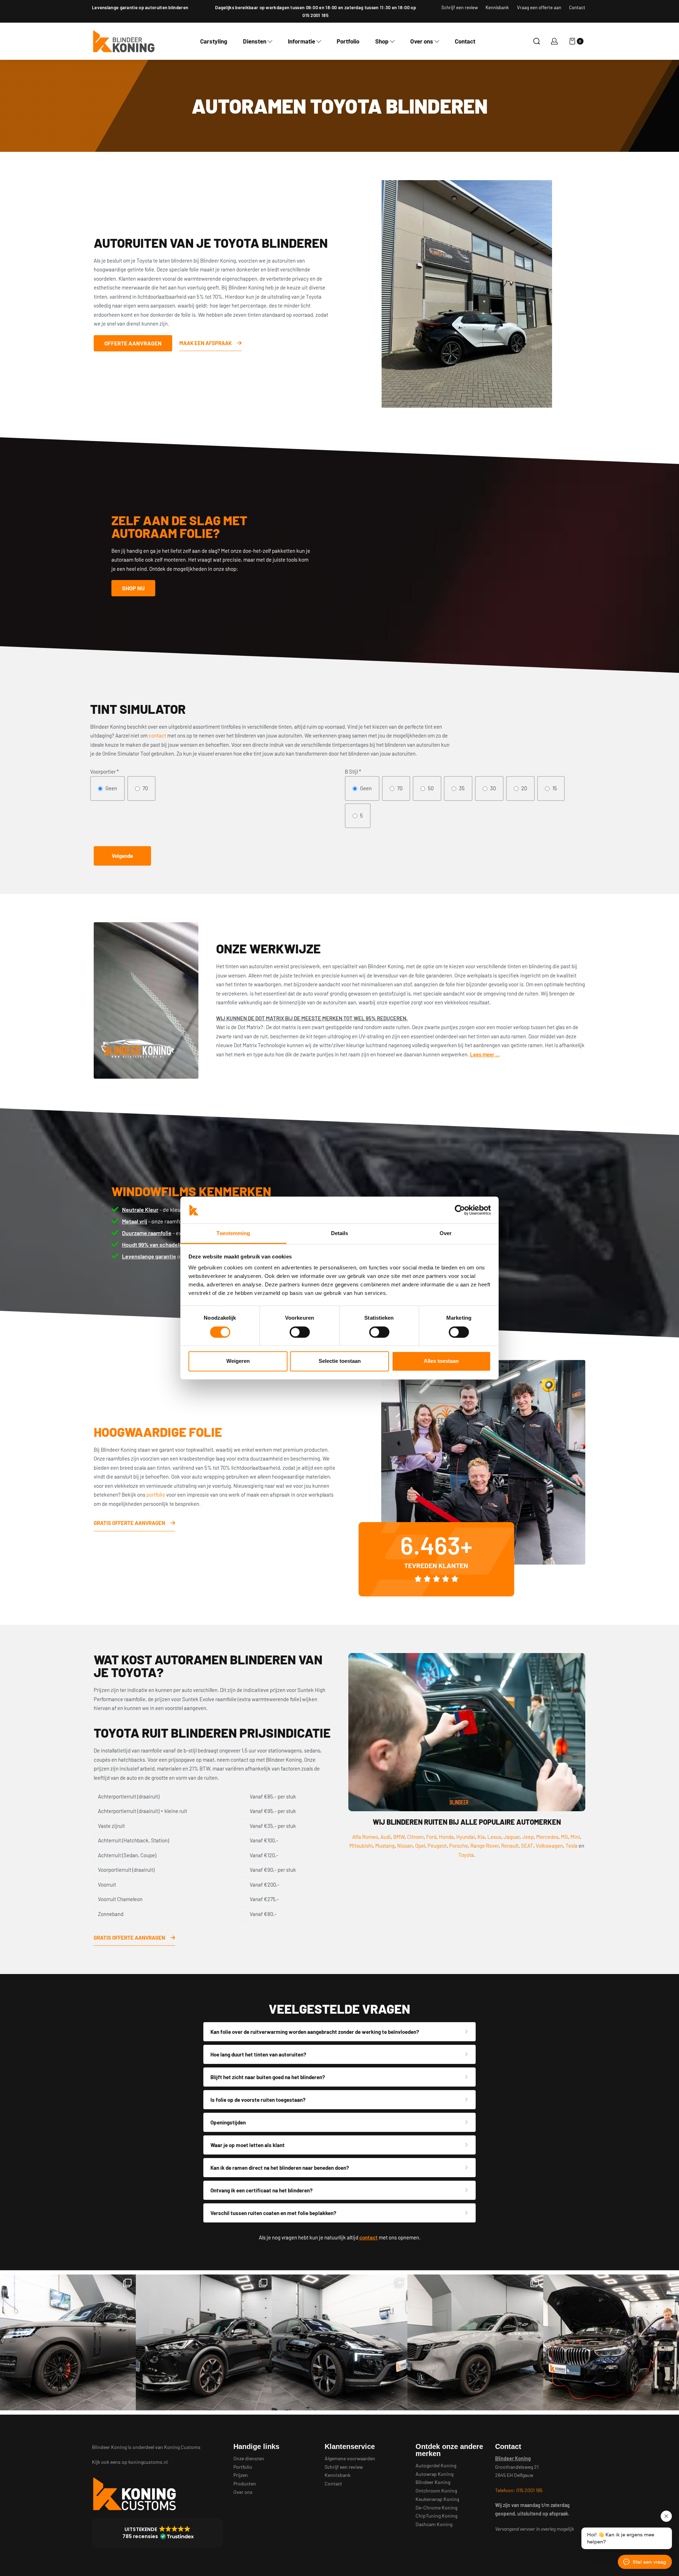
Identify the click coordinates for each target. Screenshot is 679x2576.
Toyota (466, 1855)
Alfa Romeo (365, 1837)
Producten (245, 2483)
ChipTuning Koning (436, 2516)
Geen (111, 788)
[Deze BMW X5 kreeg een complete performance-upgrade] (611, 2342)
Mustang (385, 1846)
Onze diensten (249, 2458)
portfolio (156, 1494)
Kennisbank (338, 2475)
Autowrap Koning (434, 2474)
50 (431, 788)
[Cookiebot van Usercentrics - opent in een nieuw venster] (460, 1210)
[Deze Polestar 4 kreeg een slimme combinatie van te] (339, 2342)
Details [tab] (340, 1234)
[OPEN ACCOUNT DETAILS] (554, 41)
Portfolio (243, 2467)
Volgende (122, 856)
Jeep (528, 1837)
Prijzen (241, 2475)
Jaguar (512, 1837)
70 (145, 788)
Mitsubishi (361, 1846)
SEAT (527, 1846)
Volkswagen (549, 1846)
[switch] (300, 1332)
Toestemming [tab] (233, 1234)
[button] (157, 2533)
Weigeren (238, 1361)
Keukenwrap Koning (437, 2499)
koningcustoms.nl (148, 2462)
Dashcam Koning (434, 2524)
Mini (575, 1837)
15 (555, 788)
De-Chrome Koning (436, 2508)
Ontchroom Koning (436, 2491)
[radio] (108, 788)
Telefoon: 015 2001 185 (519, 2490)
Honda (446, 1837)
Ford (431, 1837)
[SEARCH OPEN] (537, 41)
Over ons (243, 2492)
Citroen (415, 1837)
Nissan (405, 1846)
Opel (420, 1846)
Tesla (571, 1846)
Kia (481, 1837)
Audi (386, 1837)
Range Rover (484, 1846)
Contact (333, 2483)
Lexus (494, 1837)
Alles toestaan (441, 1361)
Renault (510, 1846)
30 (493, 788)
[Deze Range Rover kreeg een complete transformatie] (68, 2342)
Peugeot (437, 1846)
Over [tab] (446, 1234)
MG (564, 1837)
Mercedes (547, 1837)
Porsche (459, 1846)
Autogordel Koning (436, 2465)
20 (524, 788)
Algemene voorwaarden (350, 2458)
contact (157, 735)
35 (462, 788)
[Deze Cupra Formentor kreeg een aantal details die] (204, 2342)
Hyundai (466, 1837)
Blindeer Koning (433, 2482)
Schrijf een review (344, 2467)
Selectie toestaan (340, 1361)
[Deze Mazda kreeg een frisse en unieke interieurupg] (475, 2342)
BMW (399, 1837)
